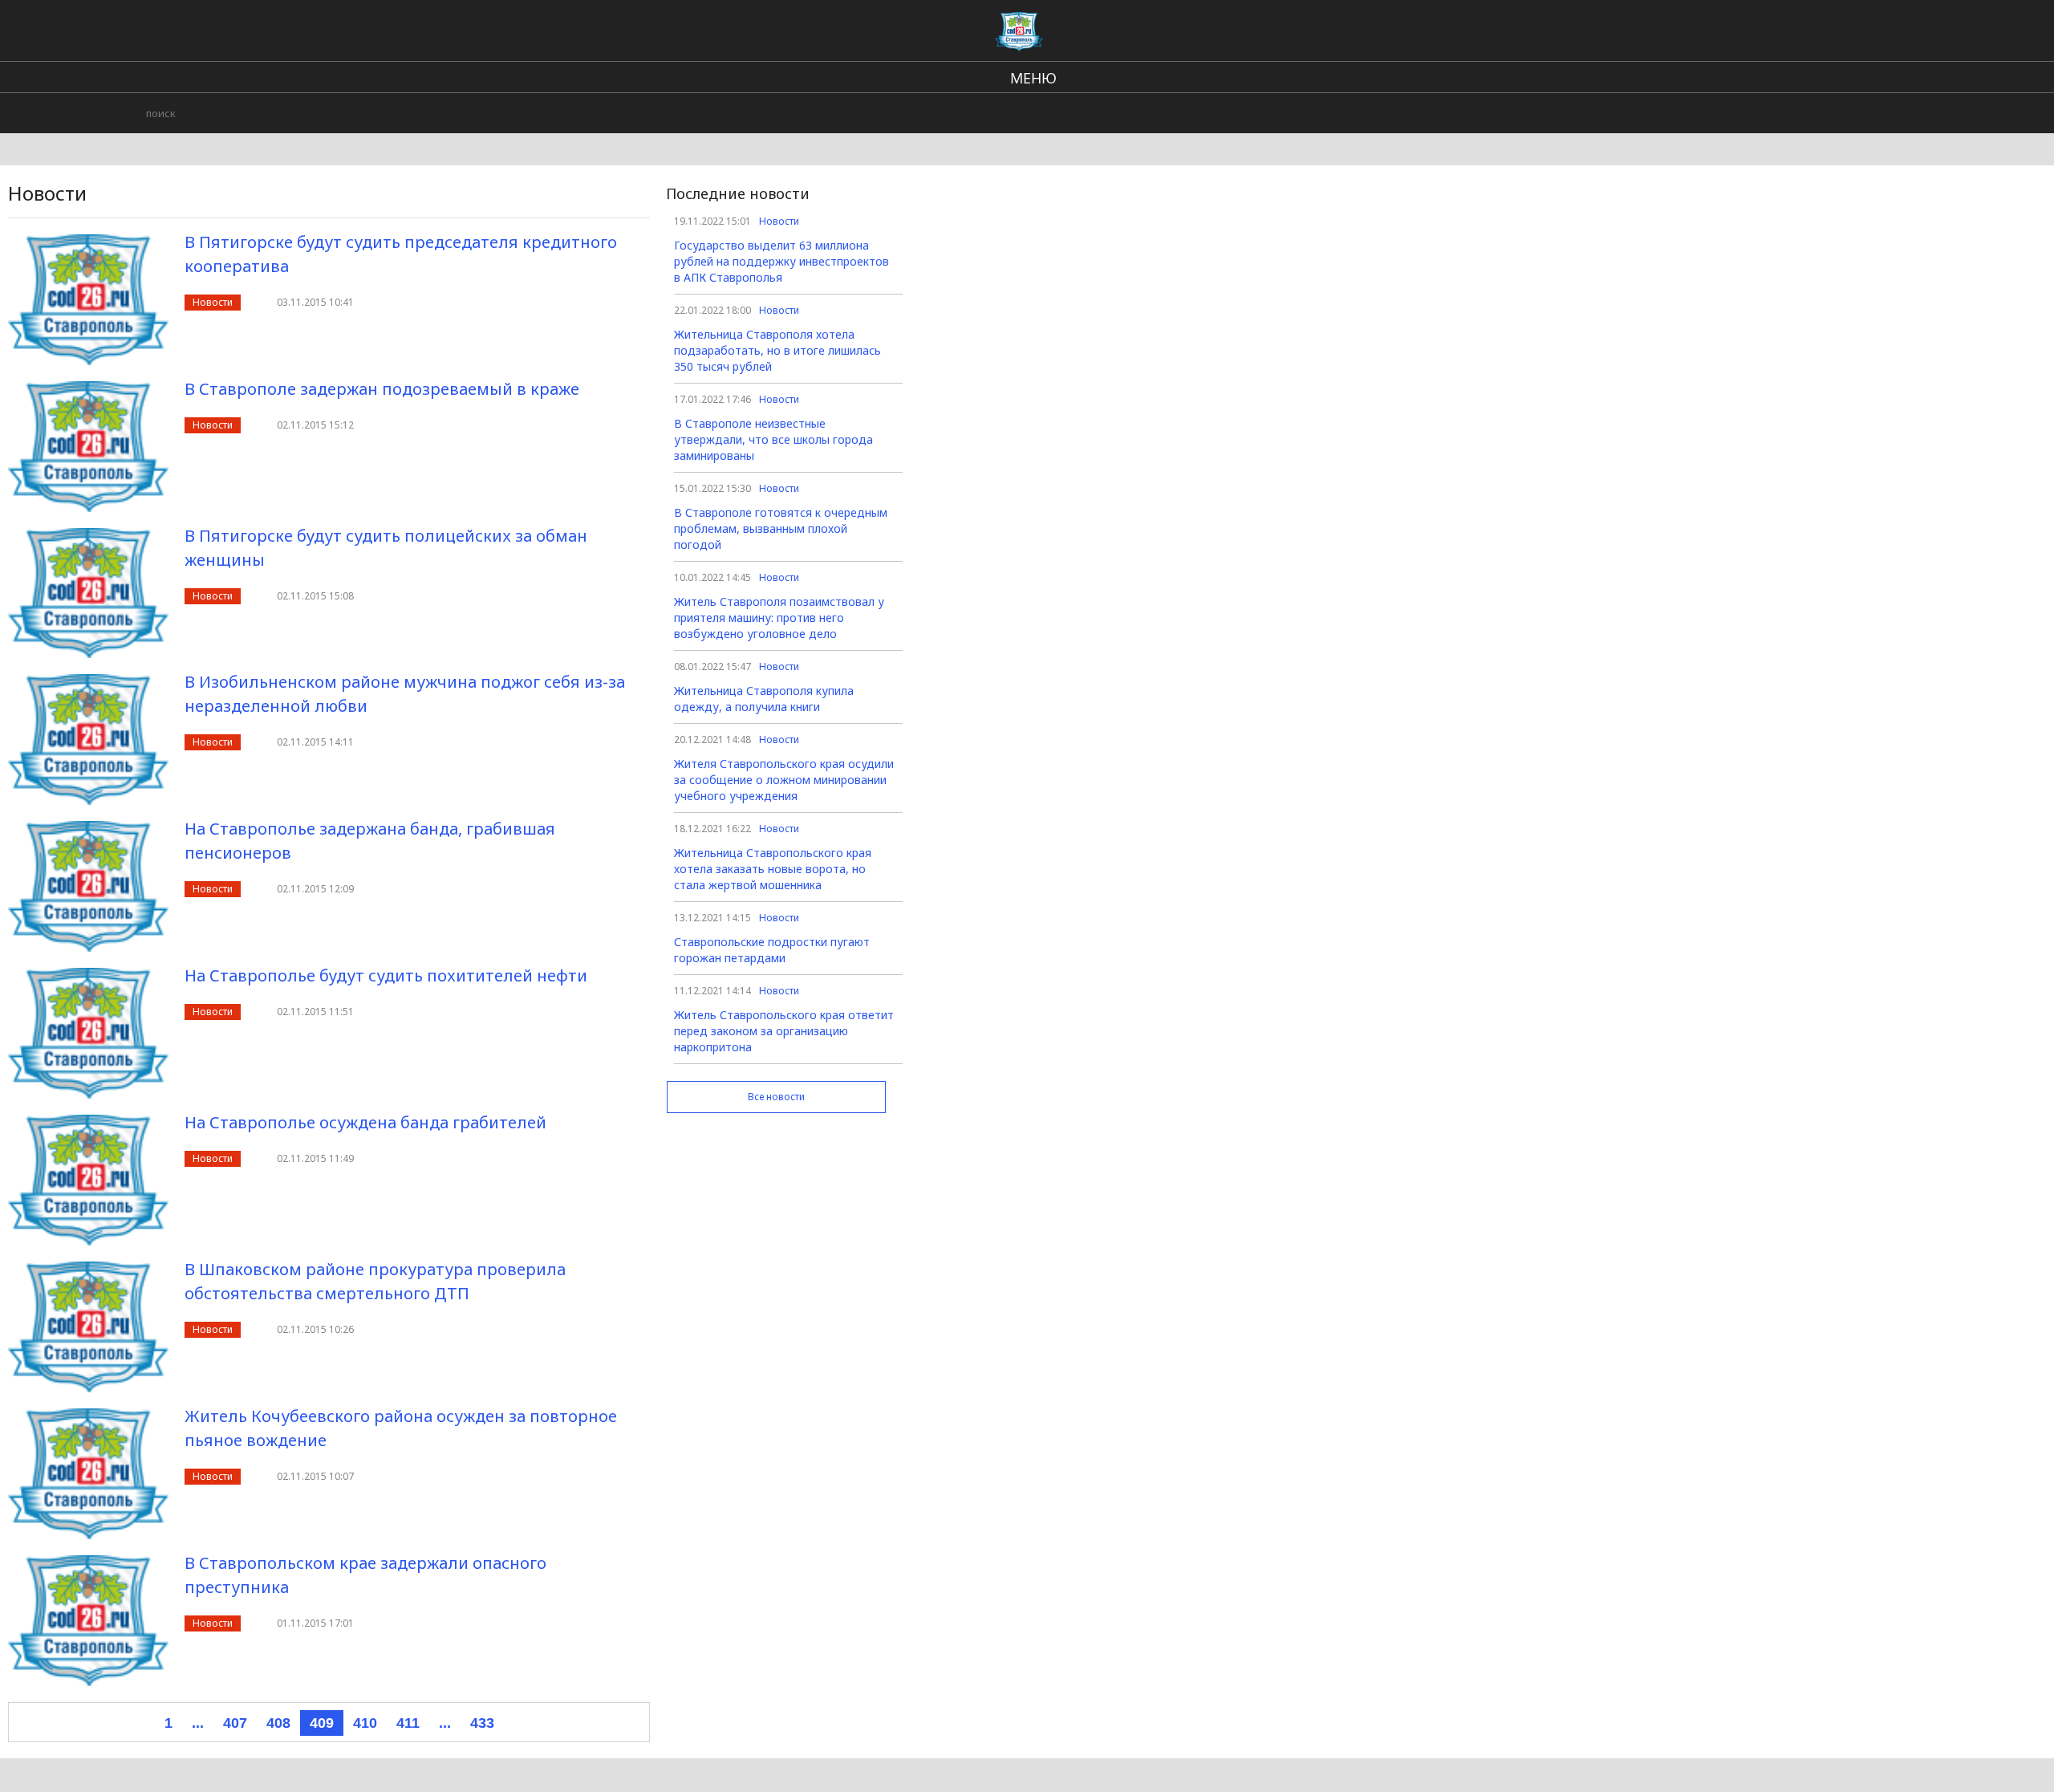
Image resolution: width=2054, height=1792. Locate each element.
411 (408, 1723)
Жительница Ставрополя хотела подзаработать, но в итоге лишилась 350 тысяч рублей (777, 350)
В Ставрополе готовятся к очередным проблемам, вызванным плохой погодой (781, 528)
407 (235, 1723)
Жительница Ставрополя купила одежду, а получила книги (764, 699)
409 (322, 1723)
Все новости (776, 1097)
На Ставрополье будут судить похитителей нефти (386, 975)
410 (365, 1723)
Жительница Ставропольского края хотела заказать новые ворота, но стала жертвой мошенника (773, 869)
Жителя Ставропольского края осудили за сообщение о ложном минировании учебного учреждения (784, 780)
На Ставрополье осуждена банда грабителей (365, 1122)
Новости (213, 302)
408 (278, 1723)
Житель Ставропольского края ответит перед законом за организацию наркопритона (784, 1031)
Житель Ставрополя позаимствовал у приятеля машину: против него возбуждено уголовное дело (779, 618)
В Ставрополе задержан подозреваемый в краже (382, 389)
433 (482, 1723)
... (198, 1723)
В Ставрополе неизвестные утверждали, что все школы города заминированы (773, 439)
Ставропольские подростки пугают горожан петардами (772, 950)
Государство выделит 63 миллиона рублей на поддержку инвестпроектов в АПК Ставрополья (781, 261)
